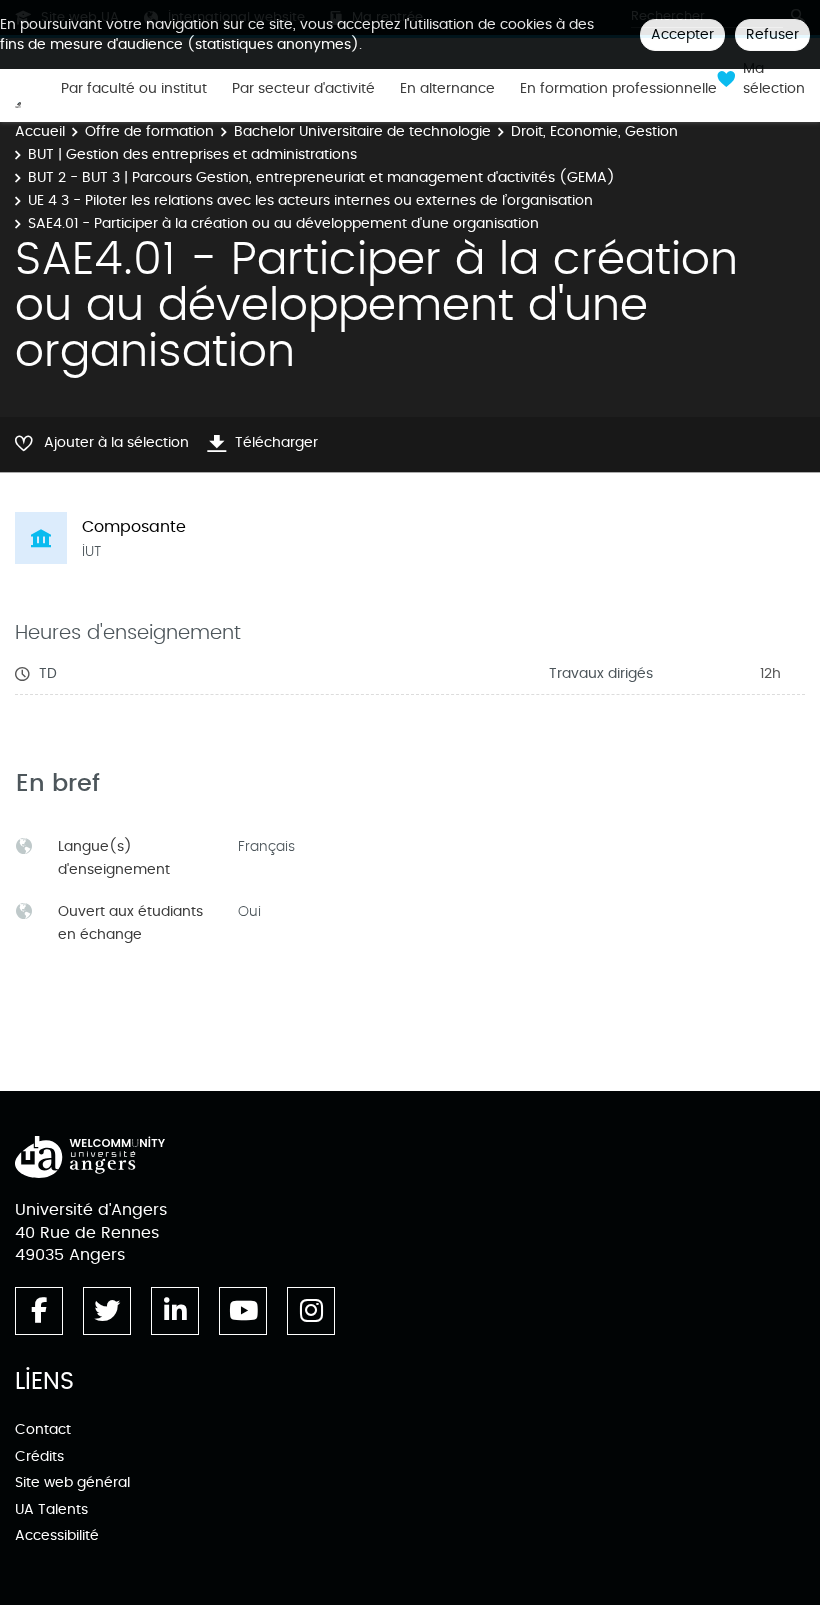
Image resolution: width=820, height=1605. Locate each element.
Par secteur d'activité (303, 89)
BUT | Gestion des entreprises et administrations (192, 154)
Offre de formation (149, 131)
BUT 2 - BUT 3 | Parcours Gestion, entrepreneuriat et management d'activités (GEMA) (321, 177)
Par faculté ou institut (134, 89)
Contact (43, 1429)
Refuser (772, 34)
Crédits (39, 1456)
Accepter (682, 34)
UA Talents (51, 1509)
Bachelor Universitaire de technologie (362, 131)
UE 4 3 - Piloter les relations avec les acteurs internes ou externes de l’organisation (310, 200)
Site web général (72, 1482)
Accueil (40, 131)
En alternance (447, 89)
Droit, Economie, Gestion (594, 131)
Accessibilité (57, 1535)
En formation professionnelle (618, 89)
